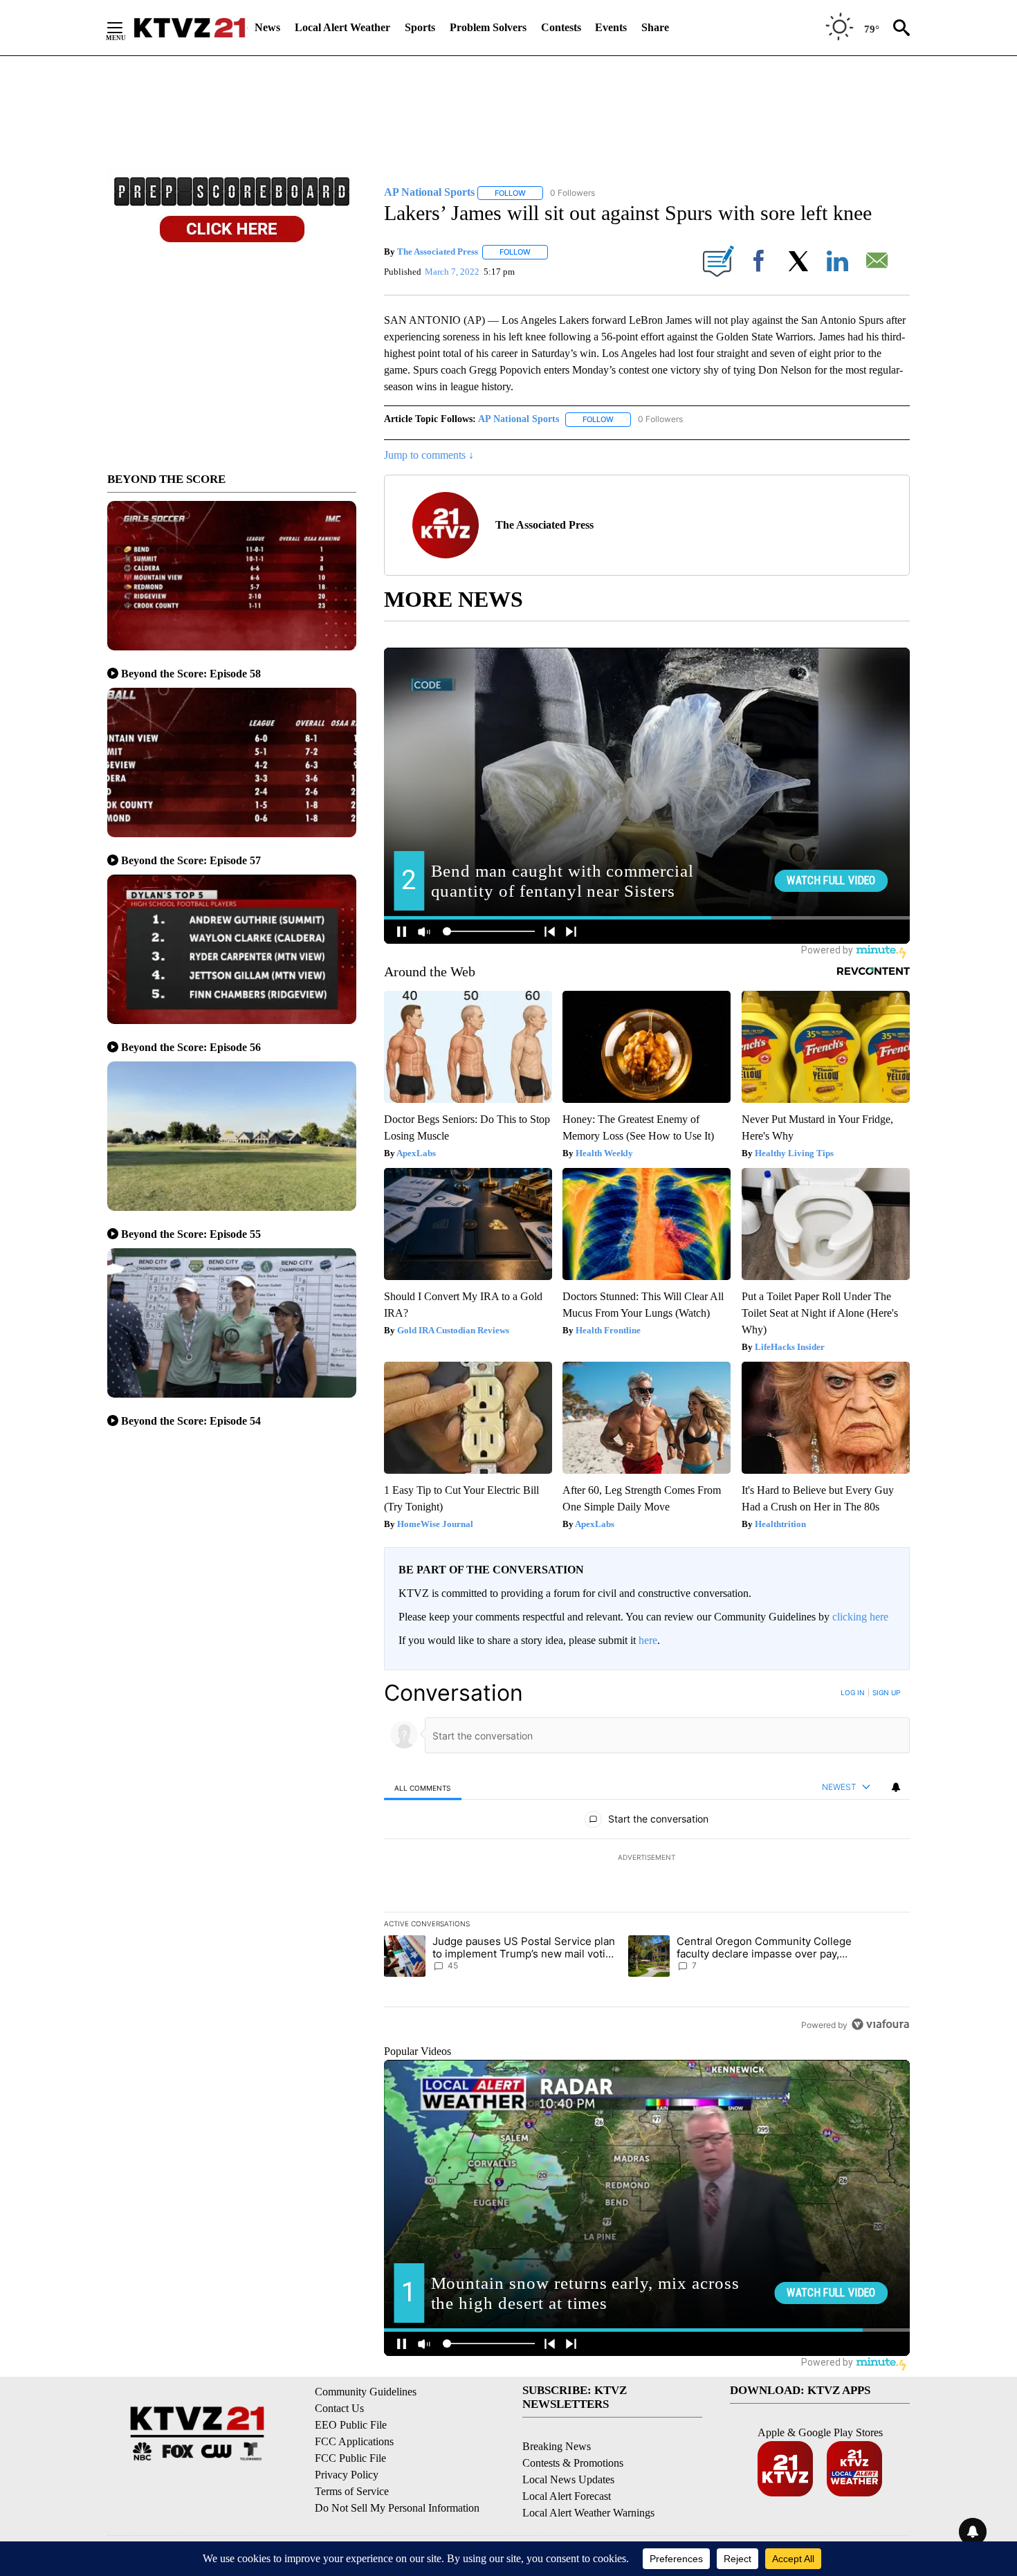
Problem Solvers (488, 27)
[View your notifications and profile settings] (896, 1787)
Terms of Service (352, 2491)
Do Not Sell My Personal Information (397, 2508)
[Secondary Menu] (125, 28)
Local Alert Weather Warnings (588, 2513)
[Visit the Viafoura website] (880, 2024)
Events (611, 27)
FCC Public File (350, 2458)
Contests (561, 27)
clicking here (860, 1617)
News (267, 27)
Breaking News (557, 2446)
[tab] (423, 1788)
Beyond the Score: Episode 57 (191, 860)
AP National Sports (519, 419)
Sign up (886, 1692)
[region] (647, 1858)
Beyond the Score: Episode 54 (191, 1421)
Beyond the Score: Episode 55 (191, 1234)
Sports (420, 27)
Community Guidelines (366, 2392)
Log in (853, 1692)
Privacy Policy (347, 2475)
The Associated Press (438, 252)
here (648, 1640)
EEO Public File (351, 2425)
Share (655, 27)
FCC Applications (354, 2441)
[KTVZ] (190, 28)
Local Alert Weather (342, 27)
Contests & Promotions (573, 2463)
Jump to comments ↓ (429, 455)
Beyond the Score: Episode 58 (191, 674)
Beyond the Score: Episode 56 (191, 1047)
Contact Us (339, 2408)
